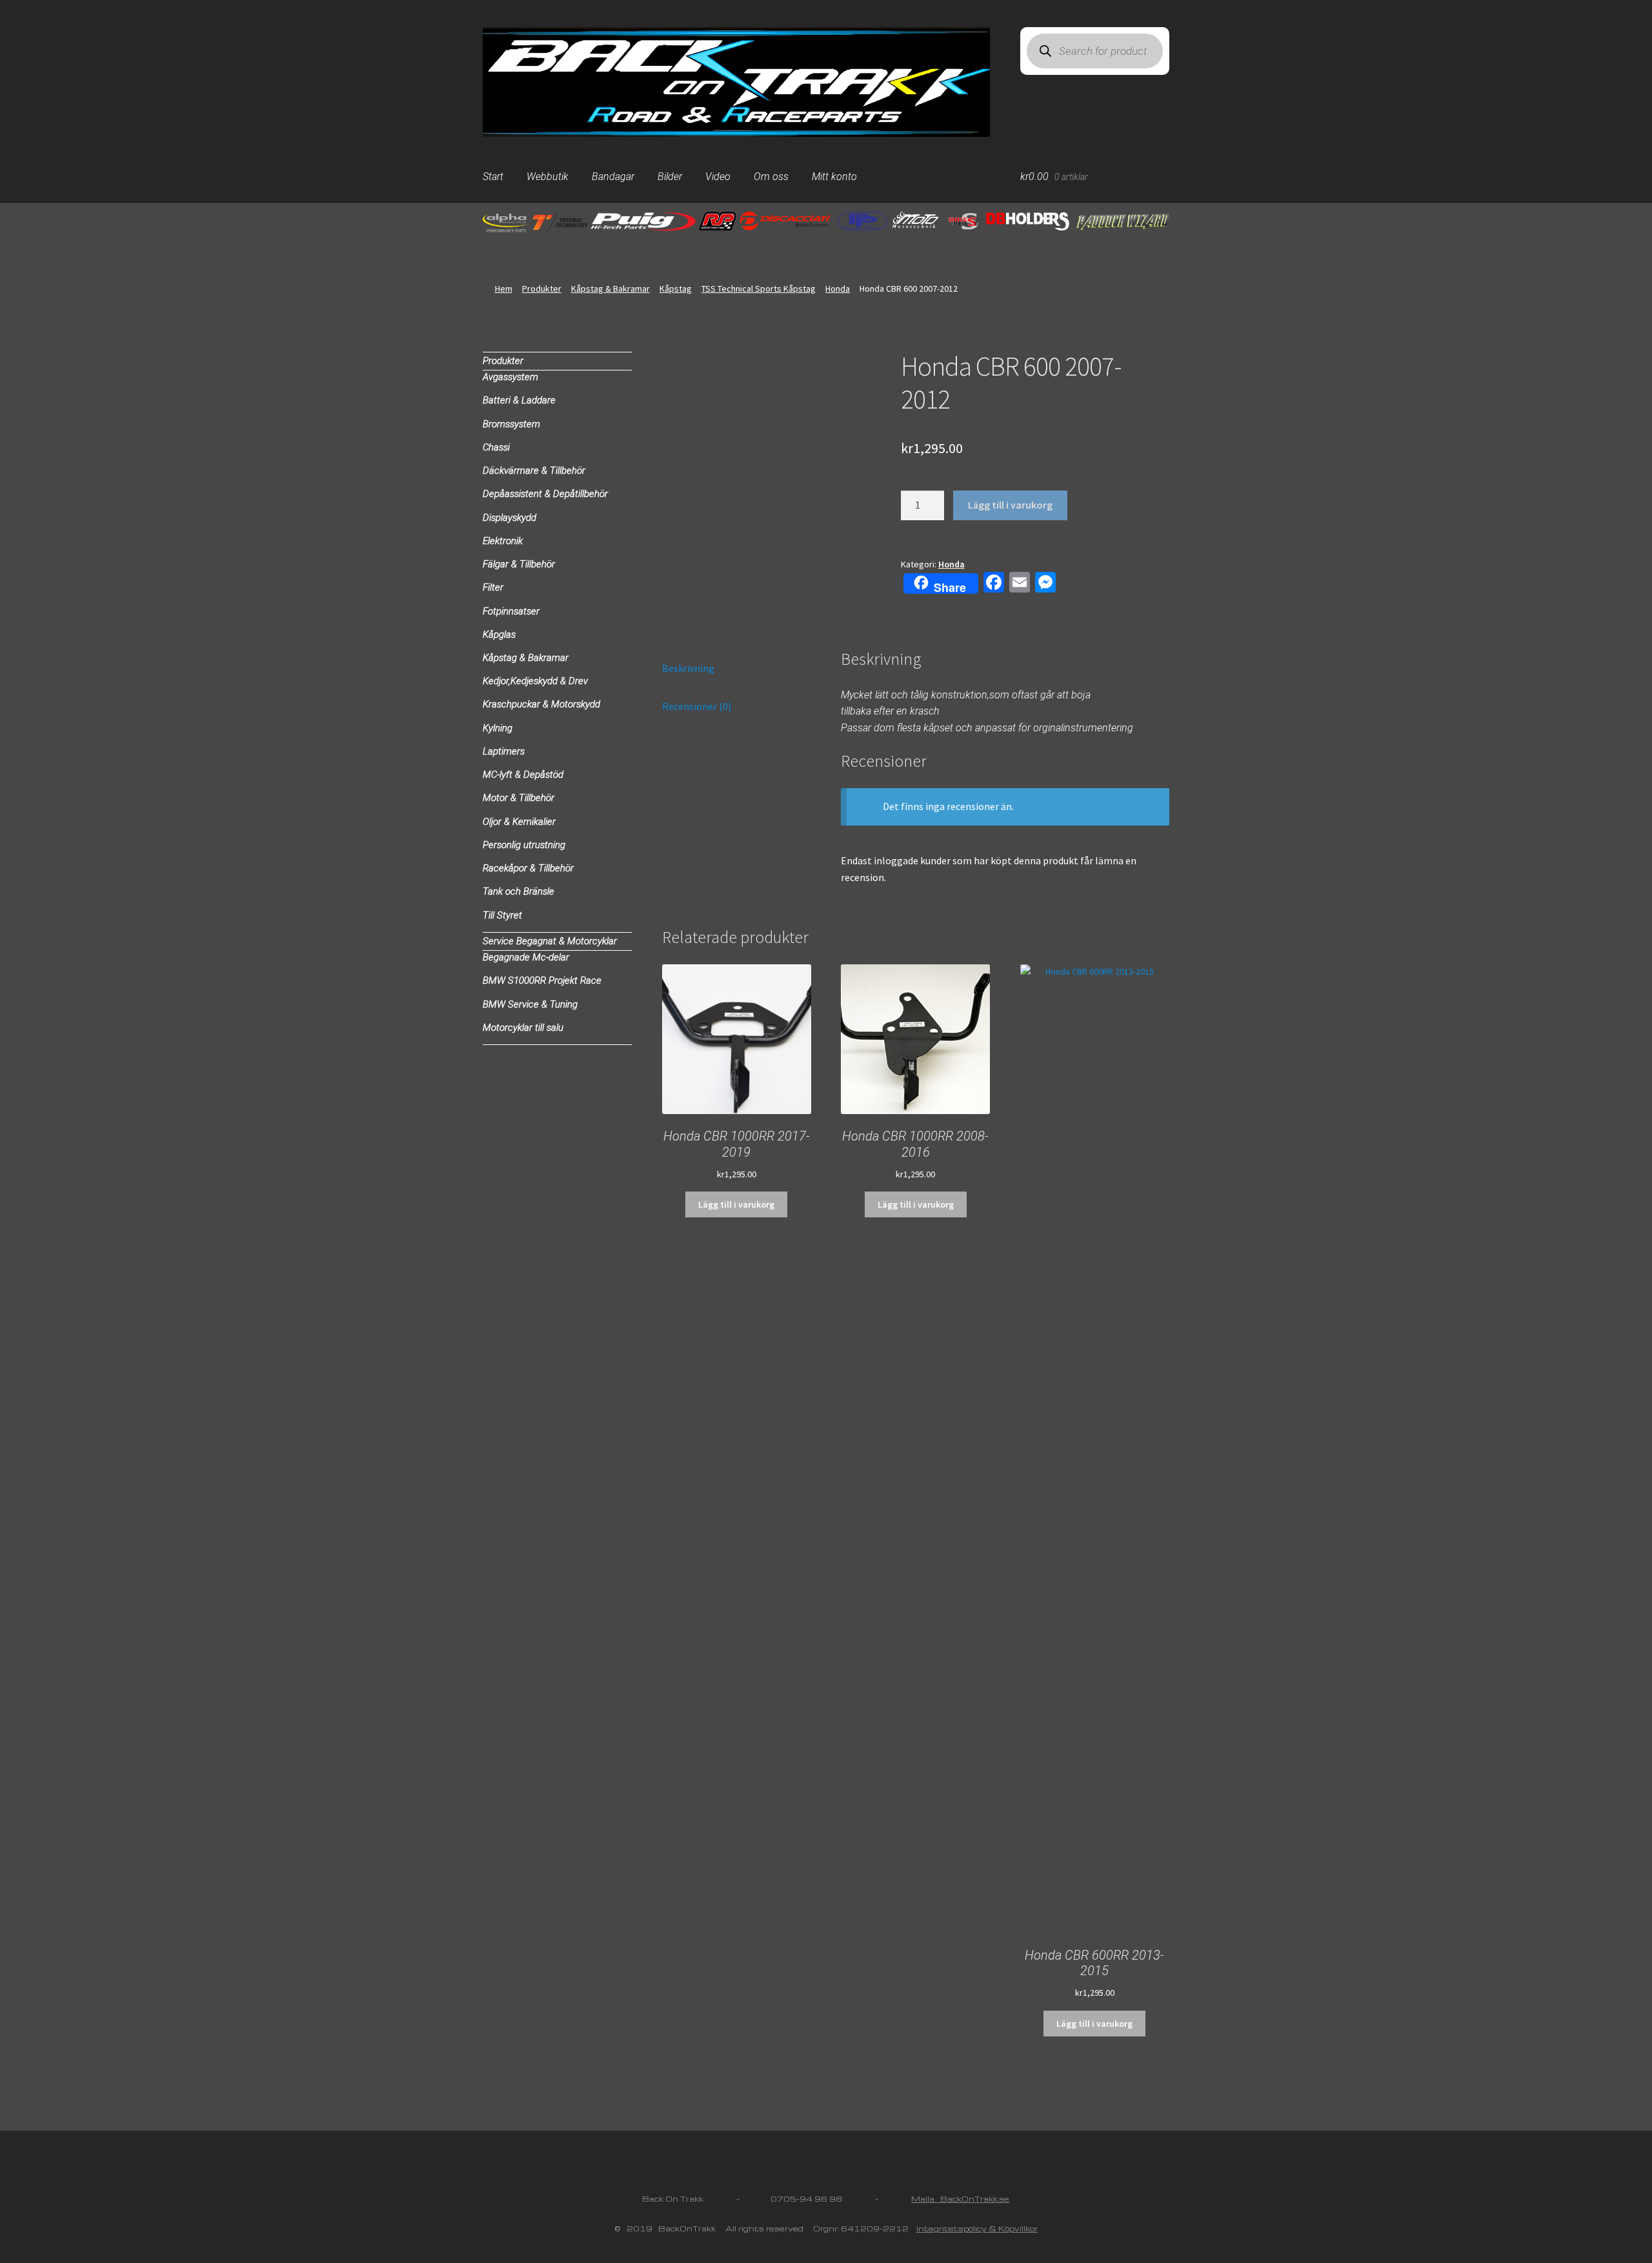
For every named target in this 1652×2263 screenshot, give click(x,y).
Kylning (498, 728)
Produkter (542, 289)
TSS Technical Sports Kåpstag (759, 289)
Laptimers (504, 751)
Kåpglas (499, 634)
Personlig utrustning (524, 845)
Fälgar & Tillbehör (519, 564)
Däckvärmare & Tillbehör (534, 471)
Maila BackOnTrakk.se (960, 2199)
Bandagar (613, 177)
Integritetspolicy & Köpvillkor (977, 2228)
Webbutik (548, 177)
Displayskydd (509, 518)
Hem (504, 289)
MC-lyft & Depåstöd (523, 775)
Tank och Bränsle (519, 891)
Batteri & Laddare (519, 400)
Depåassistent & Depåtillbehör (545, 494)
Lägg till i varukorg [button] (736, 1204)
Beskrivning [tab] (688, 668)
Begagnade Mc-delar (526, 957)
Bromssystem (511, 424)
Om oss (771, 177)
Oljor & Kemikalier (519, 822)
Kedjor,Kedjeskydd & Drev (535, 681)
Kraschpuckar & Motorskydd (541, 704)
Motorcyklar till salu (523, 1028)
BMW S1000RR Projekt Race (542, 980)
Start (493, 177)
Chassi (496, 447)
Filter (493, 587)
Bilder (670, 177)
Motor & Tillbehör (519, 798)
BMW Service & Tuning (530, 1004)
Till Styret (502, 915)
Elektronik (503, 541)
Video (718, 177)
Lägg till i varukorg (1010, 505)
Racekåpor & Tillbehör (528, 868)
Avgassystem (510, 377)
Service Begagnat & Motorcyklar (550, 941)
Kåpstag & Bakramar (610, 289)
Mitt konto (834, 177)
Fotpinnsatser (511, 611)
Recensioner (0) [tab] (697, 706)
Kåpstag (676, 289)
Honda (838, 289)
